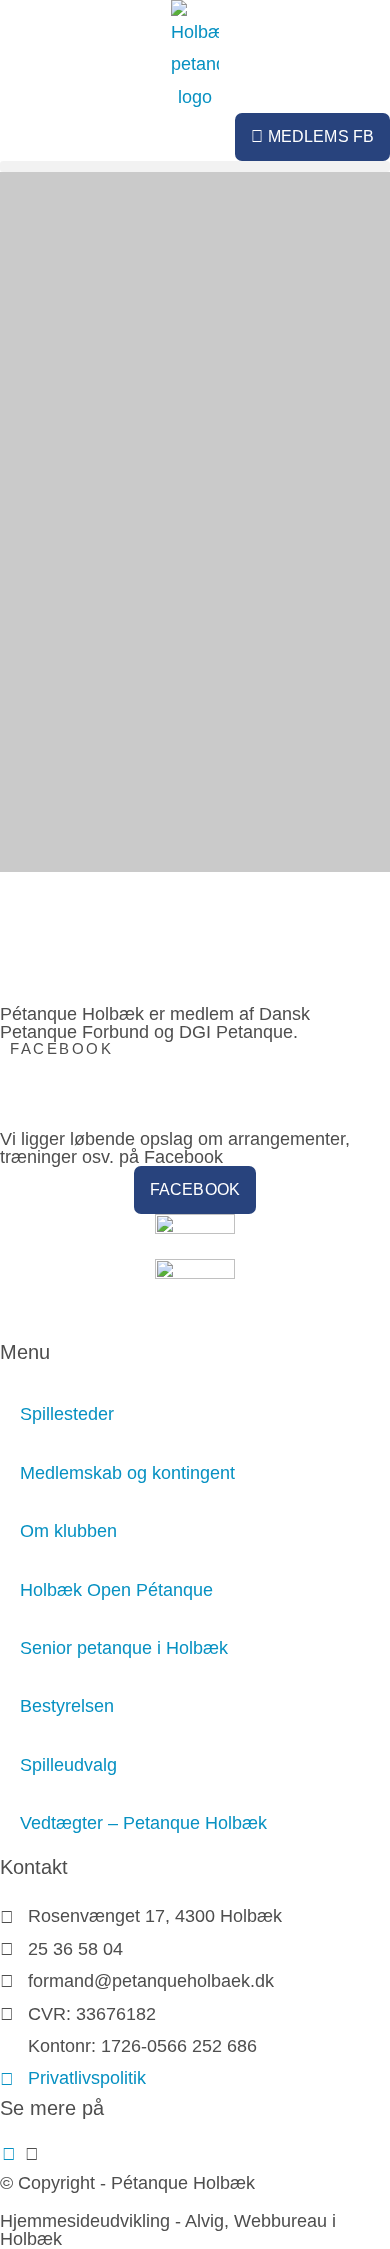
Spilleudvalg (68, 1765)
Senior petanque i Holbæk (124, 1648)
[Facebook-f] (9, 2154)
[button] (195, 166)
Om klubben (68, 1531)
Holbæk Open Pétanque (116, 1590)
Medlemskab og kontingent (127, 1473)
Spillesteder (67, 1414)
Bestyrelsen (67, 1706)
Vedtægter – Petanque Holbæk (143, 1823)
